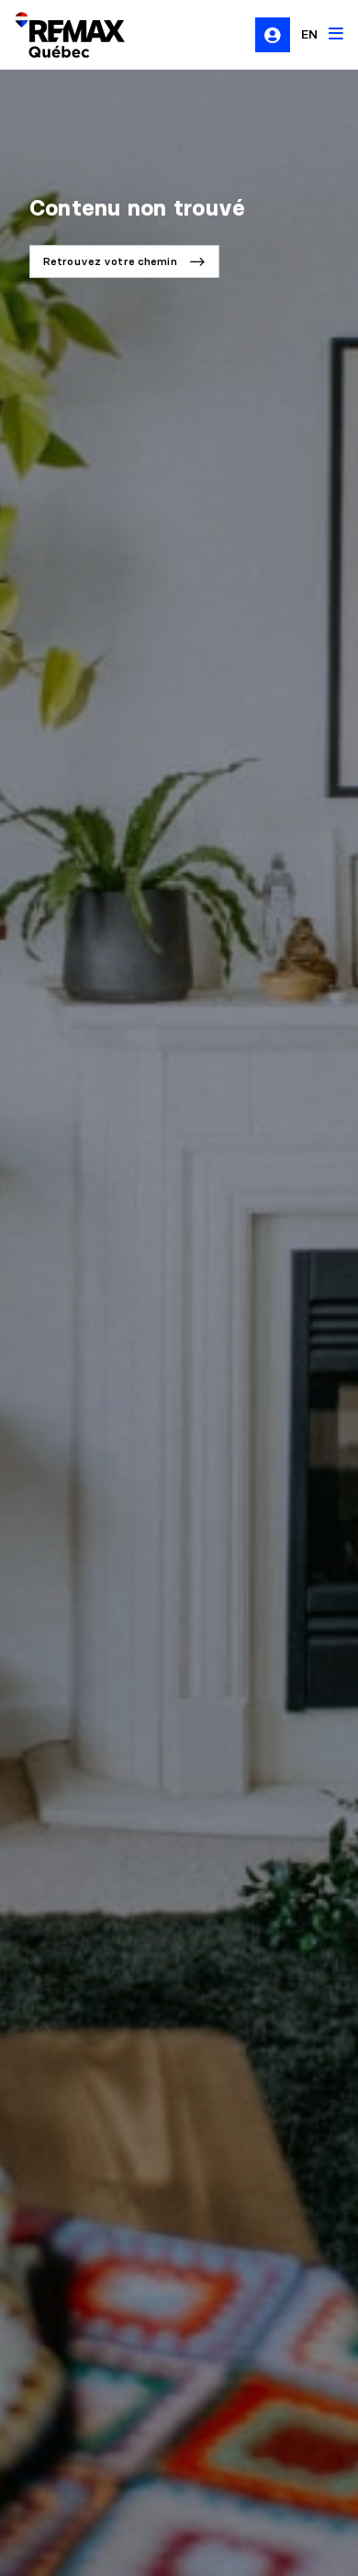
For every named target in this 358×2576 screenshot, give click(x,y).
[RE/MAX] (59, 35)
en (309, 34)
